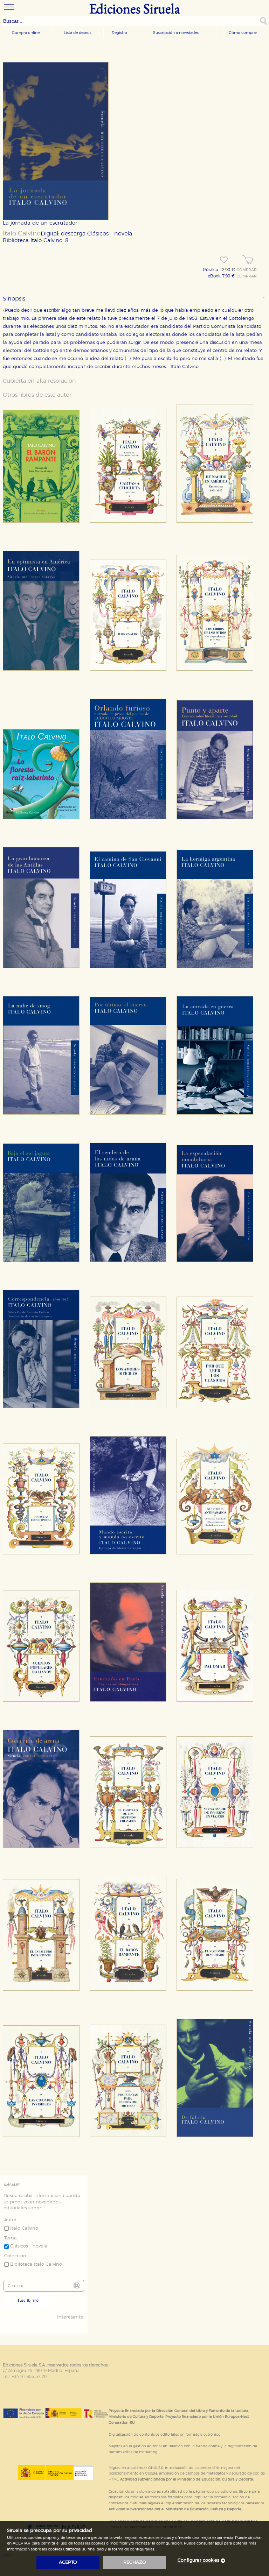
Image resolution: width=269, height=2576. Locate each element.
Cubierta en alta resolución (39, 381)
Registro (119, 33)
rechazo (135, 2563)
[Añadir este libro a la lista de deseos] (224, 260)
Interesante (70, 2317)
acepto (68, 2563)
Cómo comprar (243, 33)
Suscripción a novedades (176, 33)
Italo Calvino (22, 234)
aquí (219, 2543)
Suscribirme (28, 2301)
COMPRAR (247, 270)
